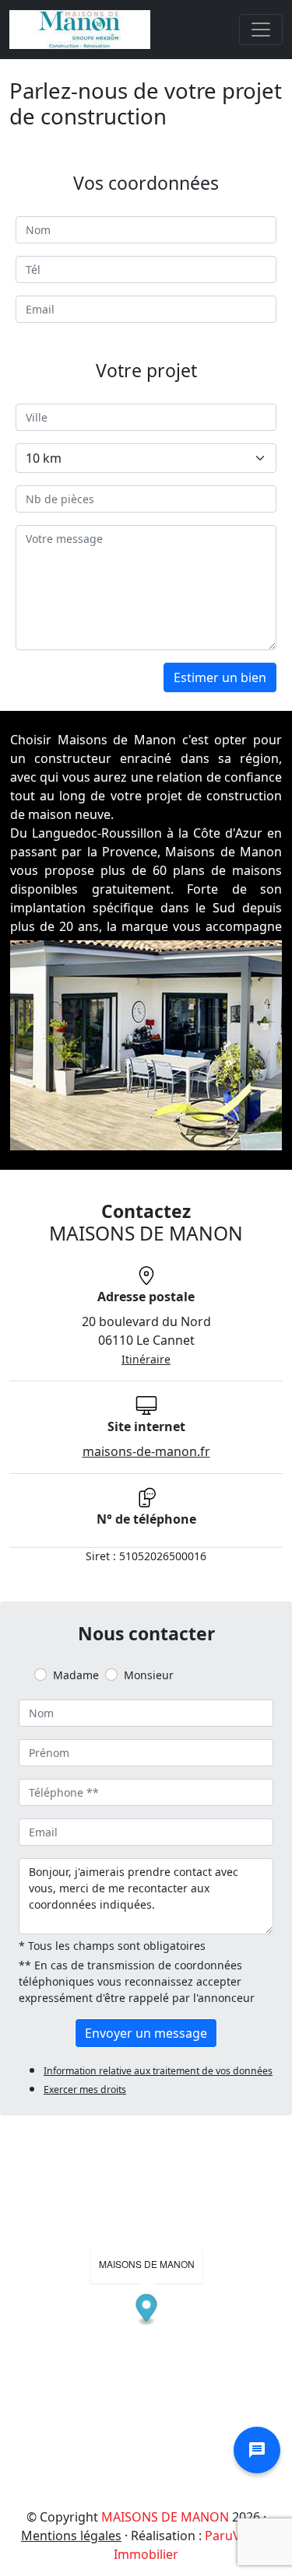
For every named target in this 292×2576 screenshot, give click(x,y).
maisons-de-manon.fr (146, 1451)
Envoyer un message (146, 2033)
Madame (76, 1675)
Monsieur (149, 1675)
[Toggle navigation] (261, 30)
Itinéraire (146, 1359)
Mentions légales (71, 2536)
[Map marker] (147, 2310)
